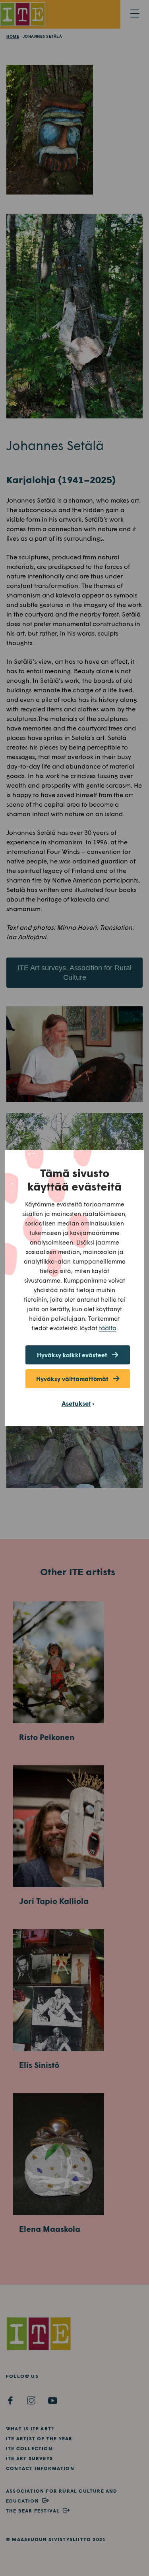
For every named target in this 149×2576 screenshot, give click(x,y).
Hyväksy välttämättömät (72, 1379)
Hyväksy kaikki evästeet (72, 1355)
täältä (108, 1328)
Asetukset (76, 1403)
